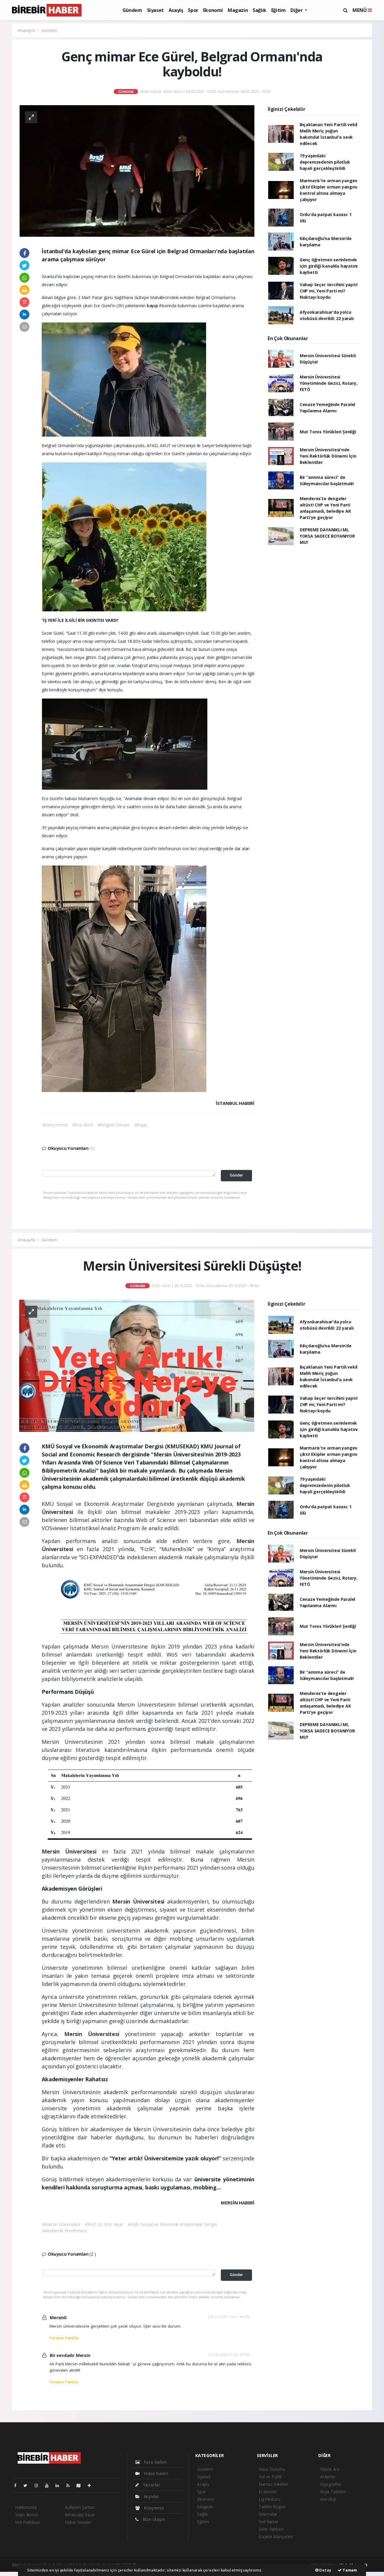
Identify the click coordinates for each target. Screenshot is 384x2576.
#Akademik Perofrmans (65, 2231)
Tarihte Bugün (272, 2507)
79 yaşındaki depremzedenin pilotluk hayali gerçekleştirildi (325, 162)
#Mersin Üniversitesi (61, 2224)
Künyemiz (153, 2508)
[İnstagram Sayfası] (39, 2485)
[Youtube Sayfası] (49, 2485)
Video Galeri (155, 2473)
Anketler (328, 2477)
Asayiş (176, 10)
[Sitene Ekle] (92, 2485)
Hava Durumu (272, 2469)
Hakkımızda (26, 2507)
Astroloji (328, 2499)
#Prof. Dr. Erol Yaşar (104, 2224)
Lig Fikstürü (269, 2499)
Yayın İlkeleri (26, 2515)
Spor (193, 10)
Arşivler (151, 2496)
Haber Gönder (78, 2522)
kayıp (153, 306)
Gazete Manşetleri (276, 2537)
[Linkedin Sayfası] (60, 2485)
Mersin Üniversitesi (72, 1851)
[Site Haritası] (81, 2485)
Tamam (349, 2570)
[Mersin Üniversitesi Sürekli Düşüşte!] (137, 1365)
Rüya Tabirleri (333, 2492)
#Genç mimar (55, 1125)
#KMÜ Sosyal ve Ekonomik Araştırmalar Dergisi (172, 2224)
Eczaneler (268, 2492)
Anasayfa (27, 30)
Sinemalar (268, 2514)
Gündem (132, 10)
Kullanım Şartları (80, 2507)
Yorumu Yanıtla (63, 2338)
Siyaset (155, 10)
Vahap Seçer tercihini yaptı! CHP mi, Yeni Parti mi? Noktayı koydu (329, 291)
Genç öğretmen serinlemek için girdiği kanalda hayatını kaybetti (329, 266)
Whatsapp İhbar (80, 2515)
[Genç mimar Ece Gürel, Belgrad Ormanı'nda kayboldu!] (137, 170)
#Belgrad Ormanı (114, 1125)
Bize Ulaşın (153, 2519)
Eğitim (279, 10)
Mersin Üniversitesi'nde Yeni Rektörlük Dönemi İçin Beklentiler (328, 456)
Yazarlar (151, 2485)
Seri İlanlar (268, 2522)
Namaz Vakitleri (273, 2484)
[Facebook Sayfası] (18, 2485)
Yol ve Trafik (270, 2477)
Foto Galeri (155, 2462)
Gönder (236, 1175)
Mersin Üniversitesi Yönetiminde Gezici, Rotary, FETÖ (329, 383)
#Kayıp (141, 1125)
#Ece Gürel (82, 1125)
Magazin (238, 10)
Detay (325, 2570)
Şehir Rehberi (271, 2529)
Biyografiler (331, 2484)
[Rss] (70, 2485)
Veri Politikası (27, 2522)
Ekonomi (213, 10)
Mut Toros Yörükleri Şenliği (328, 432)
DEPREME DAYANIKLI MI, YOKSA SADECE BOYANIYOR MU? (327, 536)
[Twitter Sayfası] (28, 2485)
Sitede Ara (330, 2469)
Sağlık (259, 10)
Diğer (297, 10)
